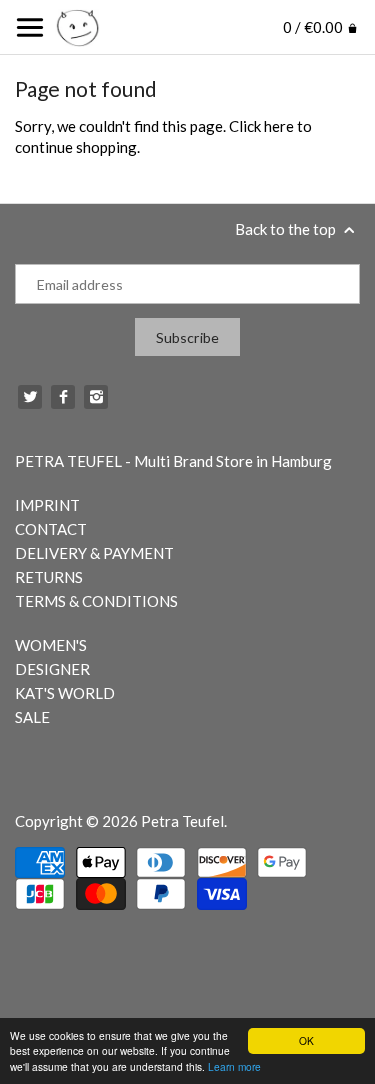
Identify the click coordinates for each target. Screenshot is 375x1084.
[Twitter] (30, 397)
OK (306, 1040)
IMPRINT (47, 505)
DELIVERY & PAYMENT (94, 553)
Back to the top (287, 229)
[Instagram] (96, 397)
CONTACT (51, 529)
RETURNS (49, 577)
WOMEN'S (51, 645)
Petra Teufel (182, 821)
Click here (261, 126)
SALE (32, 717)
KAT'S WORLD (65, 693)
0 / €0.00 (314, 27)
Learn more (234, 1066)
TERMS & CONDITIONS (96, 601)
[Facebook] (63, 397)
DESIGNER (52, 669)
